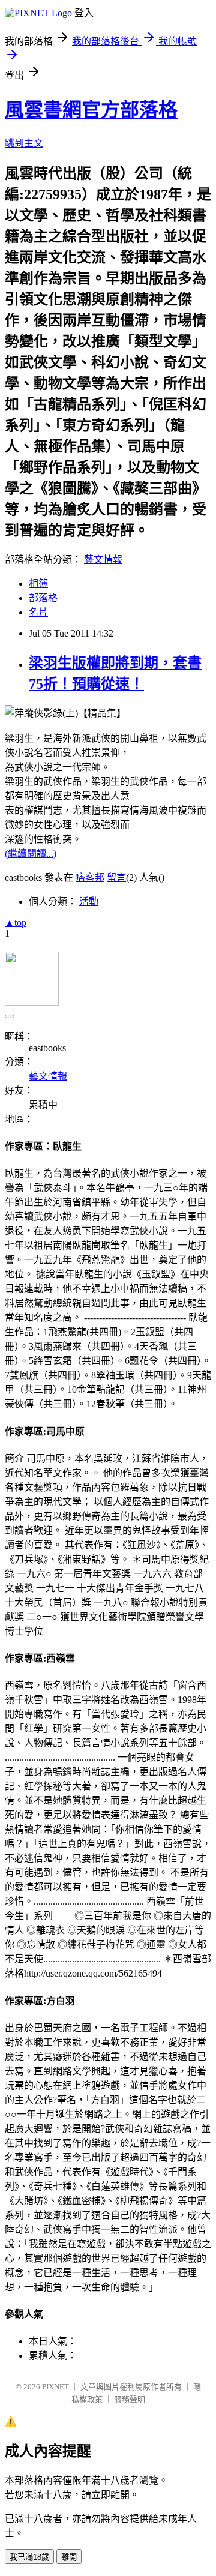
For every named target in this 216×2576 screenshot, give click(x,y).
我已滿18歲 (29, 2557)
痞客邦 (90, 878)
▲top (16, 923)
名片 (38, 612)
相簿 (38, 584)
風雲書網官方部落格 (91, 110)
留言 (116, 878)
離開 (69, 2557)
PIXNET (55, 2387)
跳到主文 (24, 143)
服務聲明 (130, 2399)
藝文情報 (103, 560)
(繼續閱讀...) (31, 854)
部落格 (43, 598)
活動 (89, 902)
